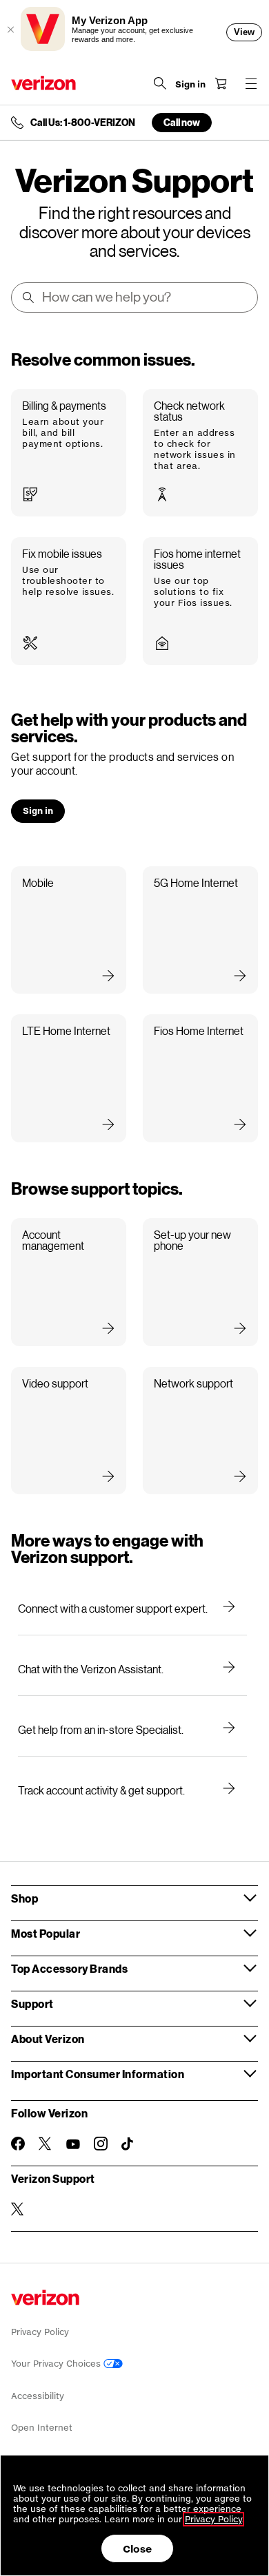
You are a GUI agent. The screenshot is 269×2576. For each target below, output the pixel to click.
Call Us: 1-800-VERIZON (83, 123)
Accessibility (38, 2396)
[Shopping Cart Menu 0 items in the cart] (221, 83)
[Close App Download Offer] (10, 30)
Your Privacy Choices (57, 2364)
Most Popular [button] (46, 1933)
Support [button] (32, 2003)
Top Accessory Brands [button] (69, 1968)
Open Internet (42, 2428)
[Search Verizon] (160, 83)
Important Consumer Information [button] (98, 2074)
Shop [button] (24, 1898)
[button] (69, 453)
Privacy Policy (40, 2332)
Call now (182, 122)
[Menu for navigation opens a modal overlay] (251, 83)
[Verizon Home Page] (43, 83)
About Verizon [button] (48, 2039)
